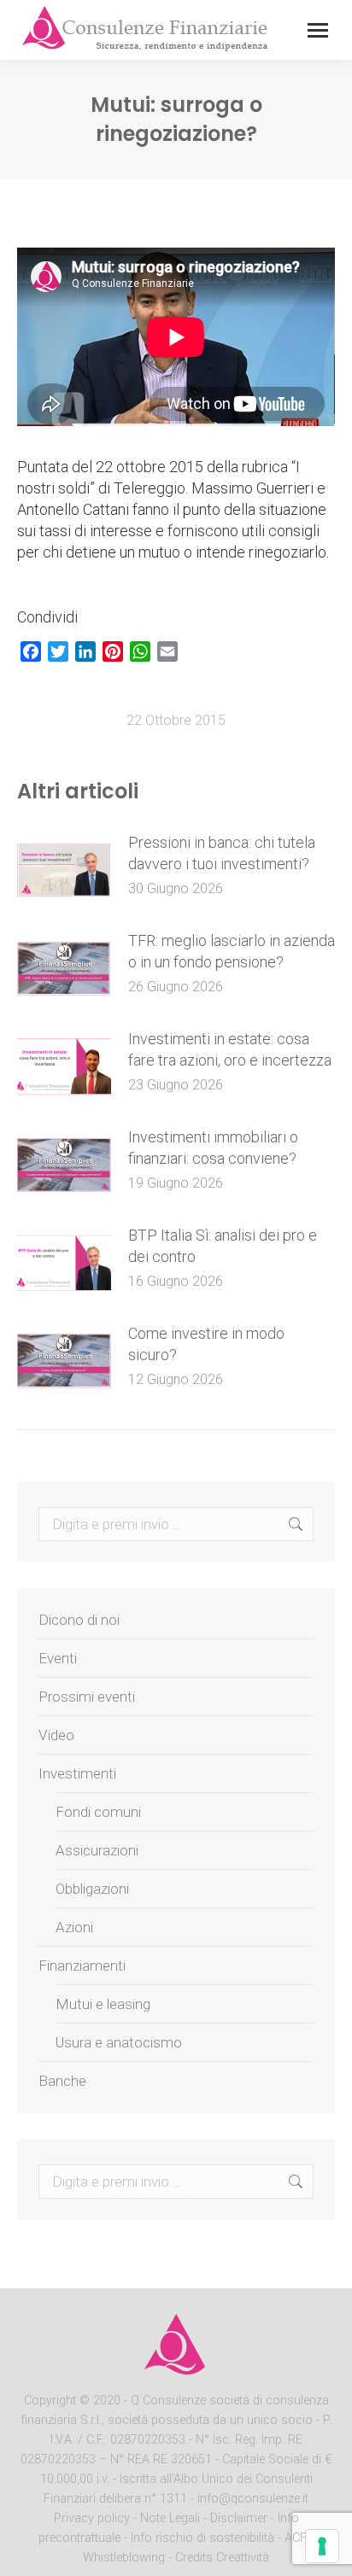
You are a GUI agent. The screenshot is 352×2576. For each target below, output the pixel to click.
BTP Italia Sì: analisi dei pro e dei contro (223, 1246)
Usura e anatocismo (119, 2042)
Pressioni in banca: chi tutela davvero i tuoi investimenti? (222, 853)
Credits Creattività (222, 2558)
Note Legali (170, 2518)
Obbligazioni (92, 1889)
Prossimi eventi (87, 1697)
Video (56, 1735)
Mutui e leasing (103, 2004)
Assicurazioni (97, 1850)
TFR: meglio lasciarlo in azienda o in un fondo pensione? (232, 951)
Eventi (58, 1658)
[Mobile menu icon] (318, 30)
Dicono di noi (79, 1620)
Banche (62, 2081)
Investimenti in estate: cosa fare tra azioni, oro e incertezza (230, 1049)
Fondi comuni (98, 1812)
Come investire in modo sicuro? (206, 1344)
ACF (296, 2538)
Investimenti (77, 1773)
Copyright (50, 2401)
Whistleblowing (124, 2558)
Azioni (74, 1927)
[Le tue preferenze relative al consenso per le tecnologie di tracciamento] (322, 2546)
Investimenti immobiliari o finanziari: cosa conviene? (213, 1148)
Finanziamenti (82, 1966)
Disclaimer (239, 2518)
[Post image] (64, 870)
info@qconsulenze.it (253, 2499)
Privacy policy (94, 2518)
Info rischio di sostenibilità (204, 2538)
